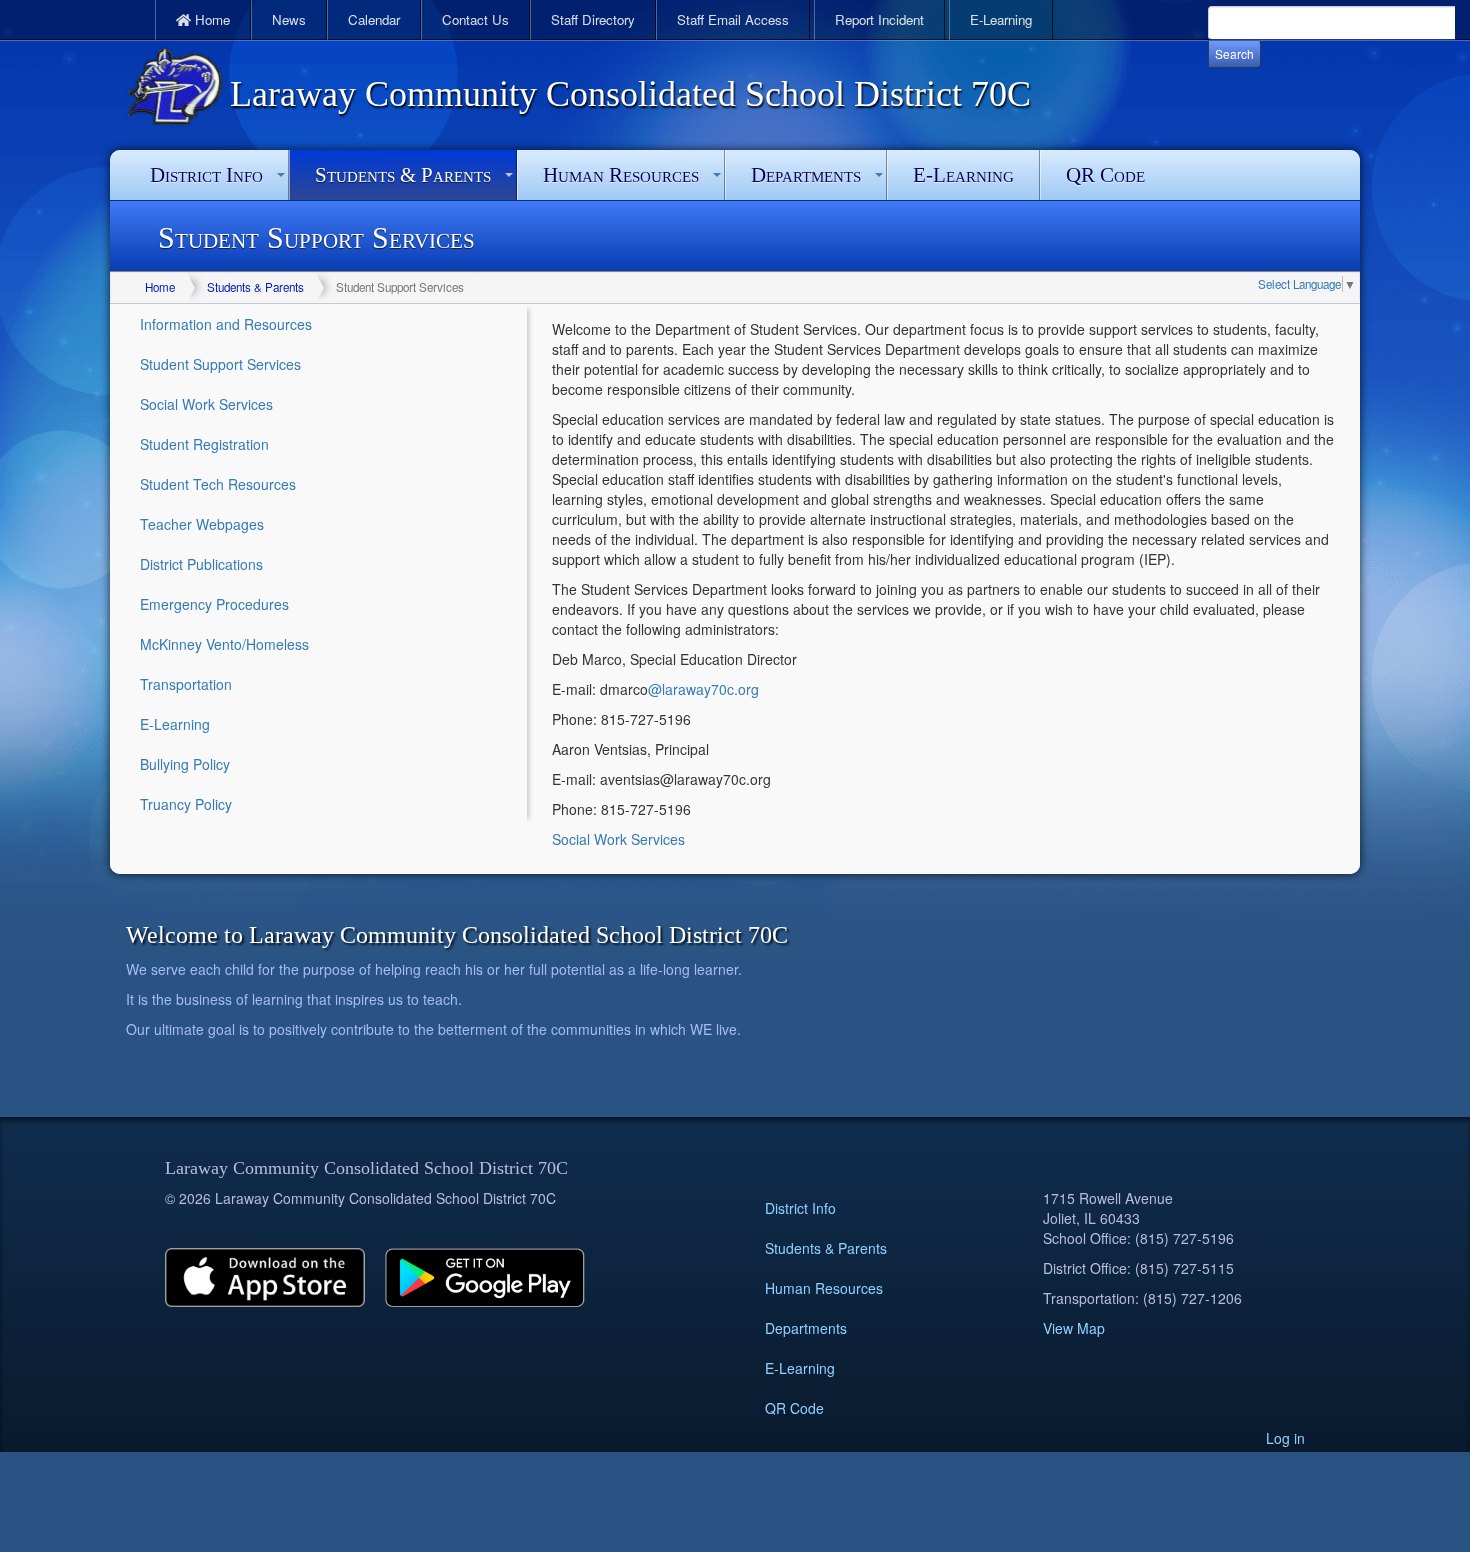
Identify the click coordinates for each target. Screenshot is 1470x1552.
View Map (1074, 1328)
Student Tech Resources (218, 484)
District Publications (201, 564)
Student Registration (204, 444)
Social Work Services (206, 404)
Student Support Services (220, 364)
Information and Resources (226, 324)
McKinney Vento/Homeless (224, 644)
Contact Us (475, 19)
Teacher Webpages (202, 524)
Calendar (374, 19)
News (289, 19)
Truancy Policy (186, 804)
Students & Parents (403, 175)
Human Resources (621, 175)
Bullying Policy (185, 764)
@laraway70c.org (703, 689)
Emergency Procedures (214, 604)
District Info (206, 175)
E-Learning (1001, 19)
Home (210, 19)
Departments (806, 175)
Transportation (186, 684)
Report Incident (879, 19)
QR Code (1105, 175)
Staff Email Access (733, 19)
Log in (1285, 1438)
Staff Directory (593, 19)
